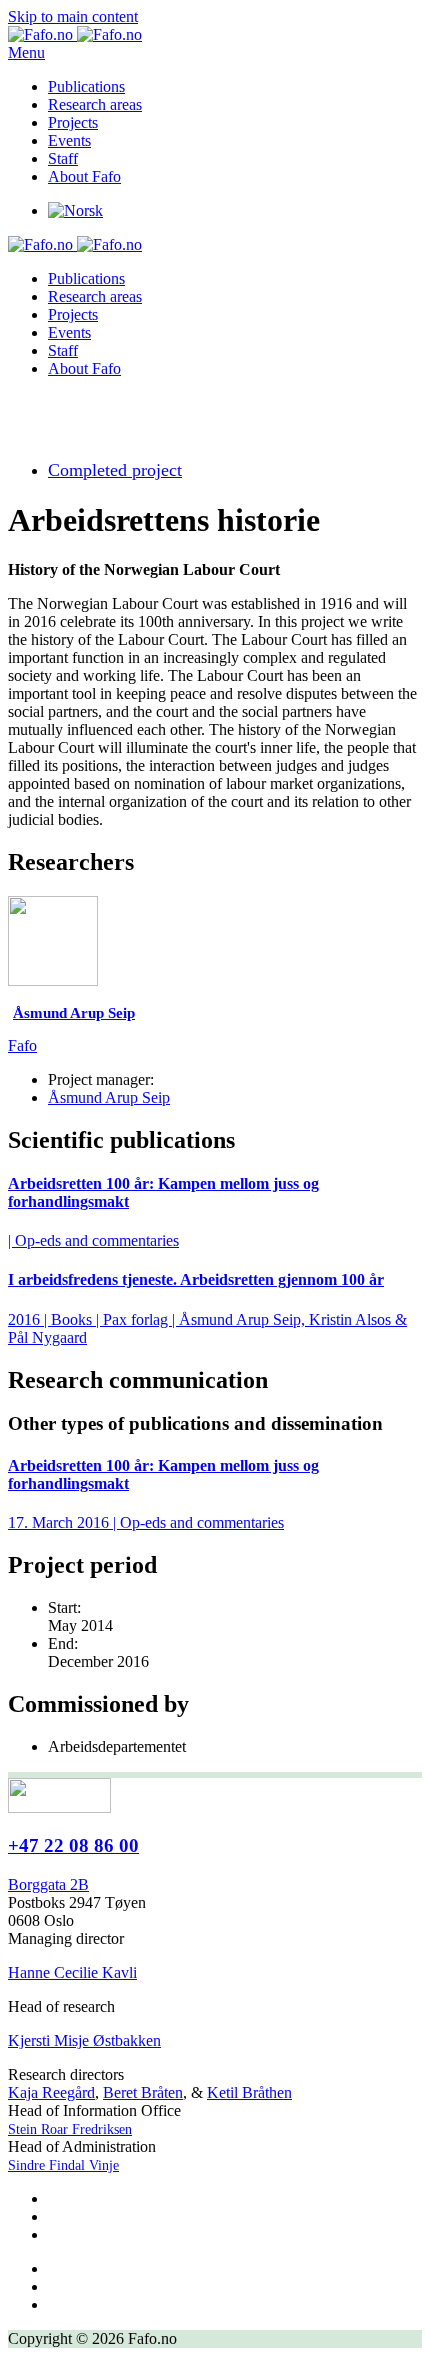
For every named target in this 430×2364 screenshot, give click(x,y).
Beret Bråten (143, 2092)
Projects (73, 122)
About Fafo (84, 176)
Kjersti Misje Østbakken (84, 2040)
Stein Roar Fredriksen (70, 2129)
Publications (86, 86)
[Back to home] (75, 34)
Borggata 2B (48, 1884)
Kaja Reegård (51, 2092)
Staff (63, 158)
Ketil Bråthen (249, 2092)
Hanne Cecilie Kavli (72, 1972)
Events (69, 140)
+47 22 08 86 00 (73, 1845)
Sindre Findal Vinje (63, 2165)
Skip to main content (73, 16)
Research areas (95, 104)
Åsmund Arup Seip (109, 1097)
